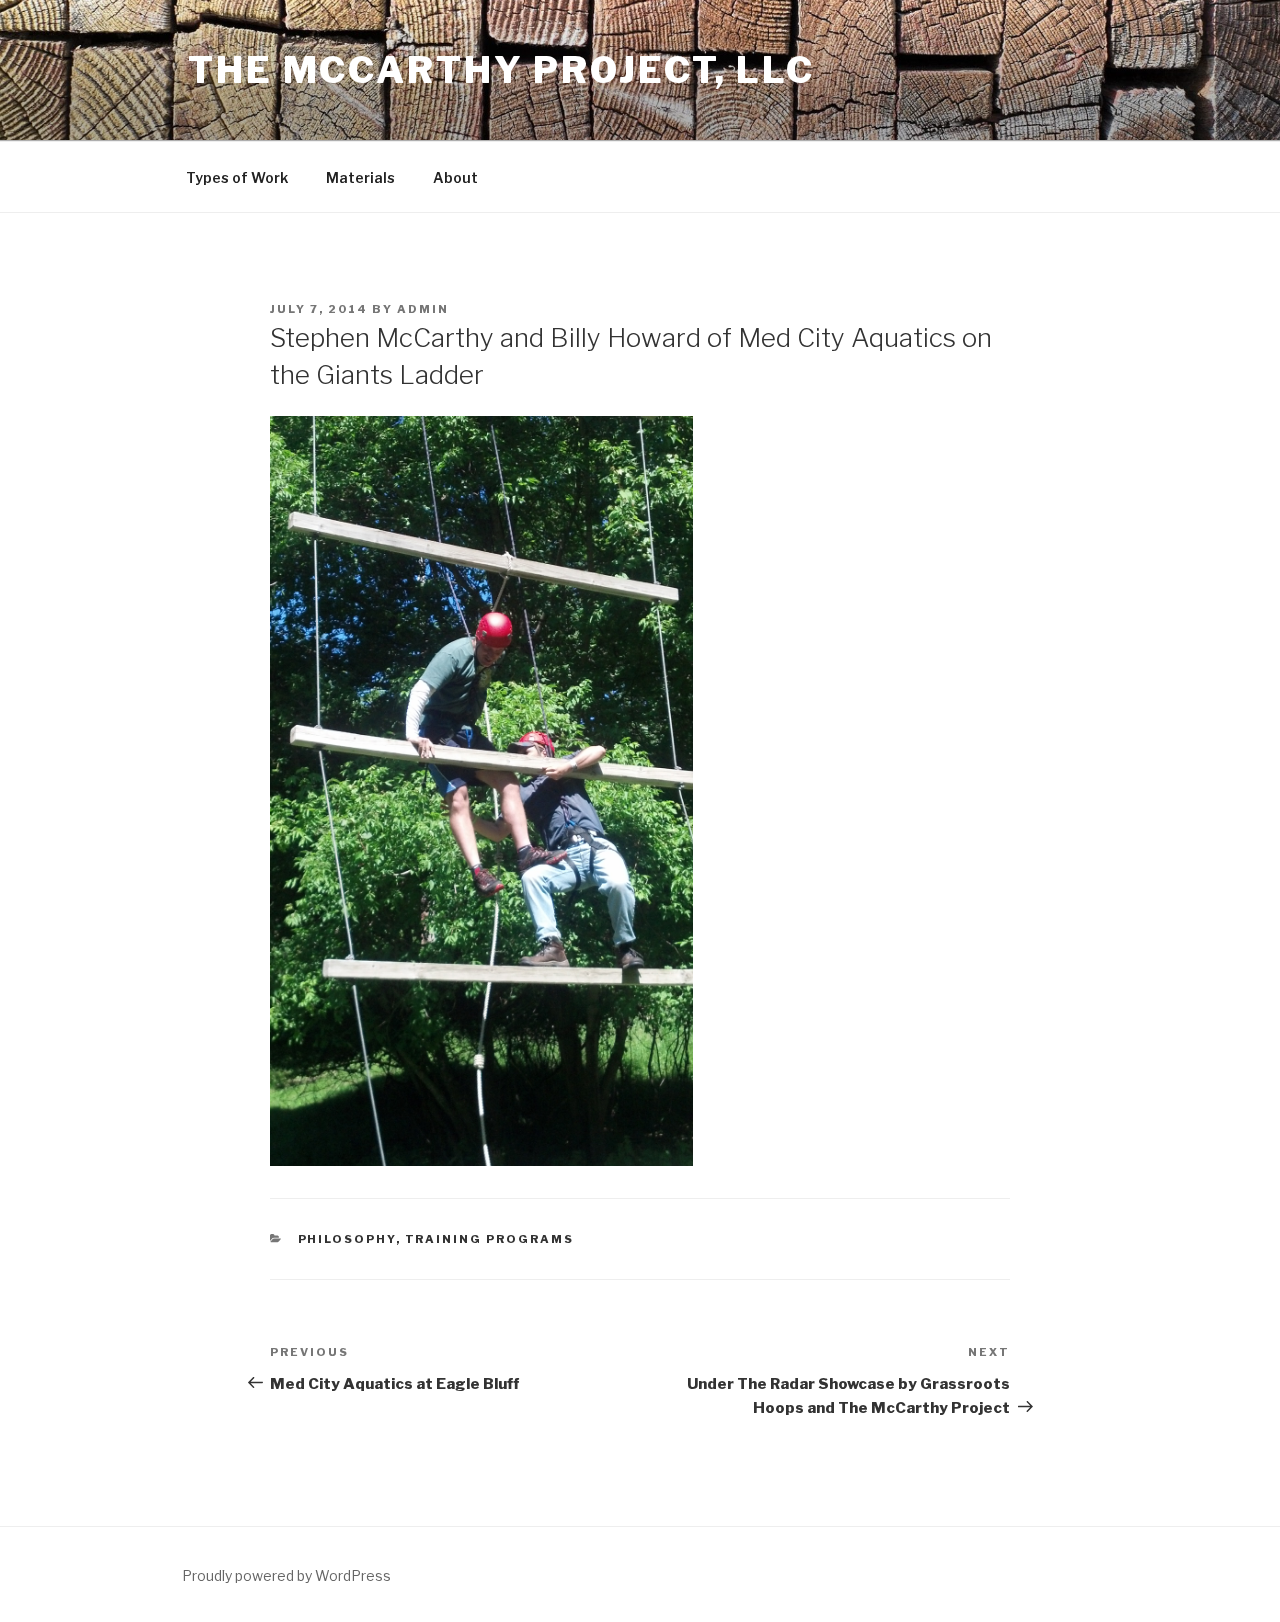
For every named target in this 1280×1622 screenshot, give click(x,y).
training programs (490, 1239)
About (455, 177)
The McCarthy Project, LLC (501, 70)
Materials (360, 177)
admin (423, 309)
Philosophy (347, 1239)
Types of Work (237, 177)
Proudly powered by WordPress (286, 1575)
